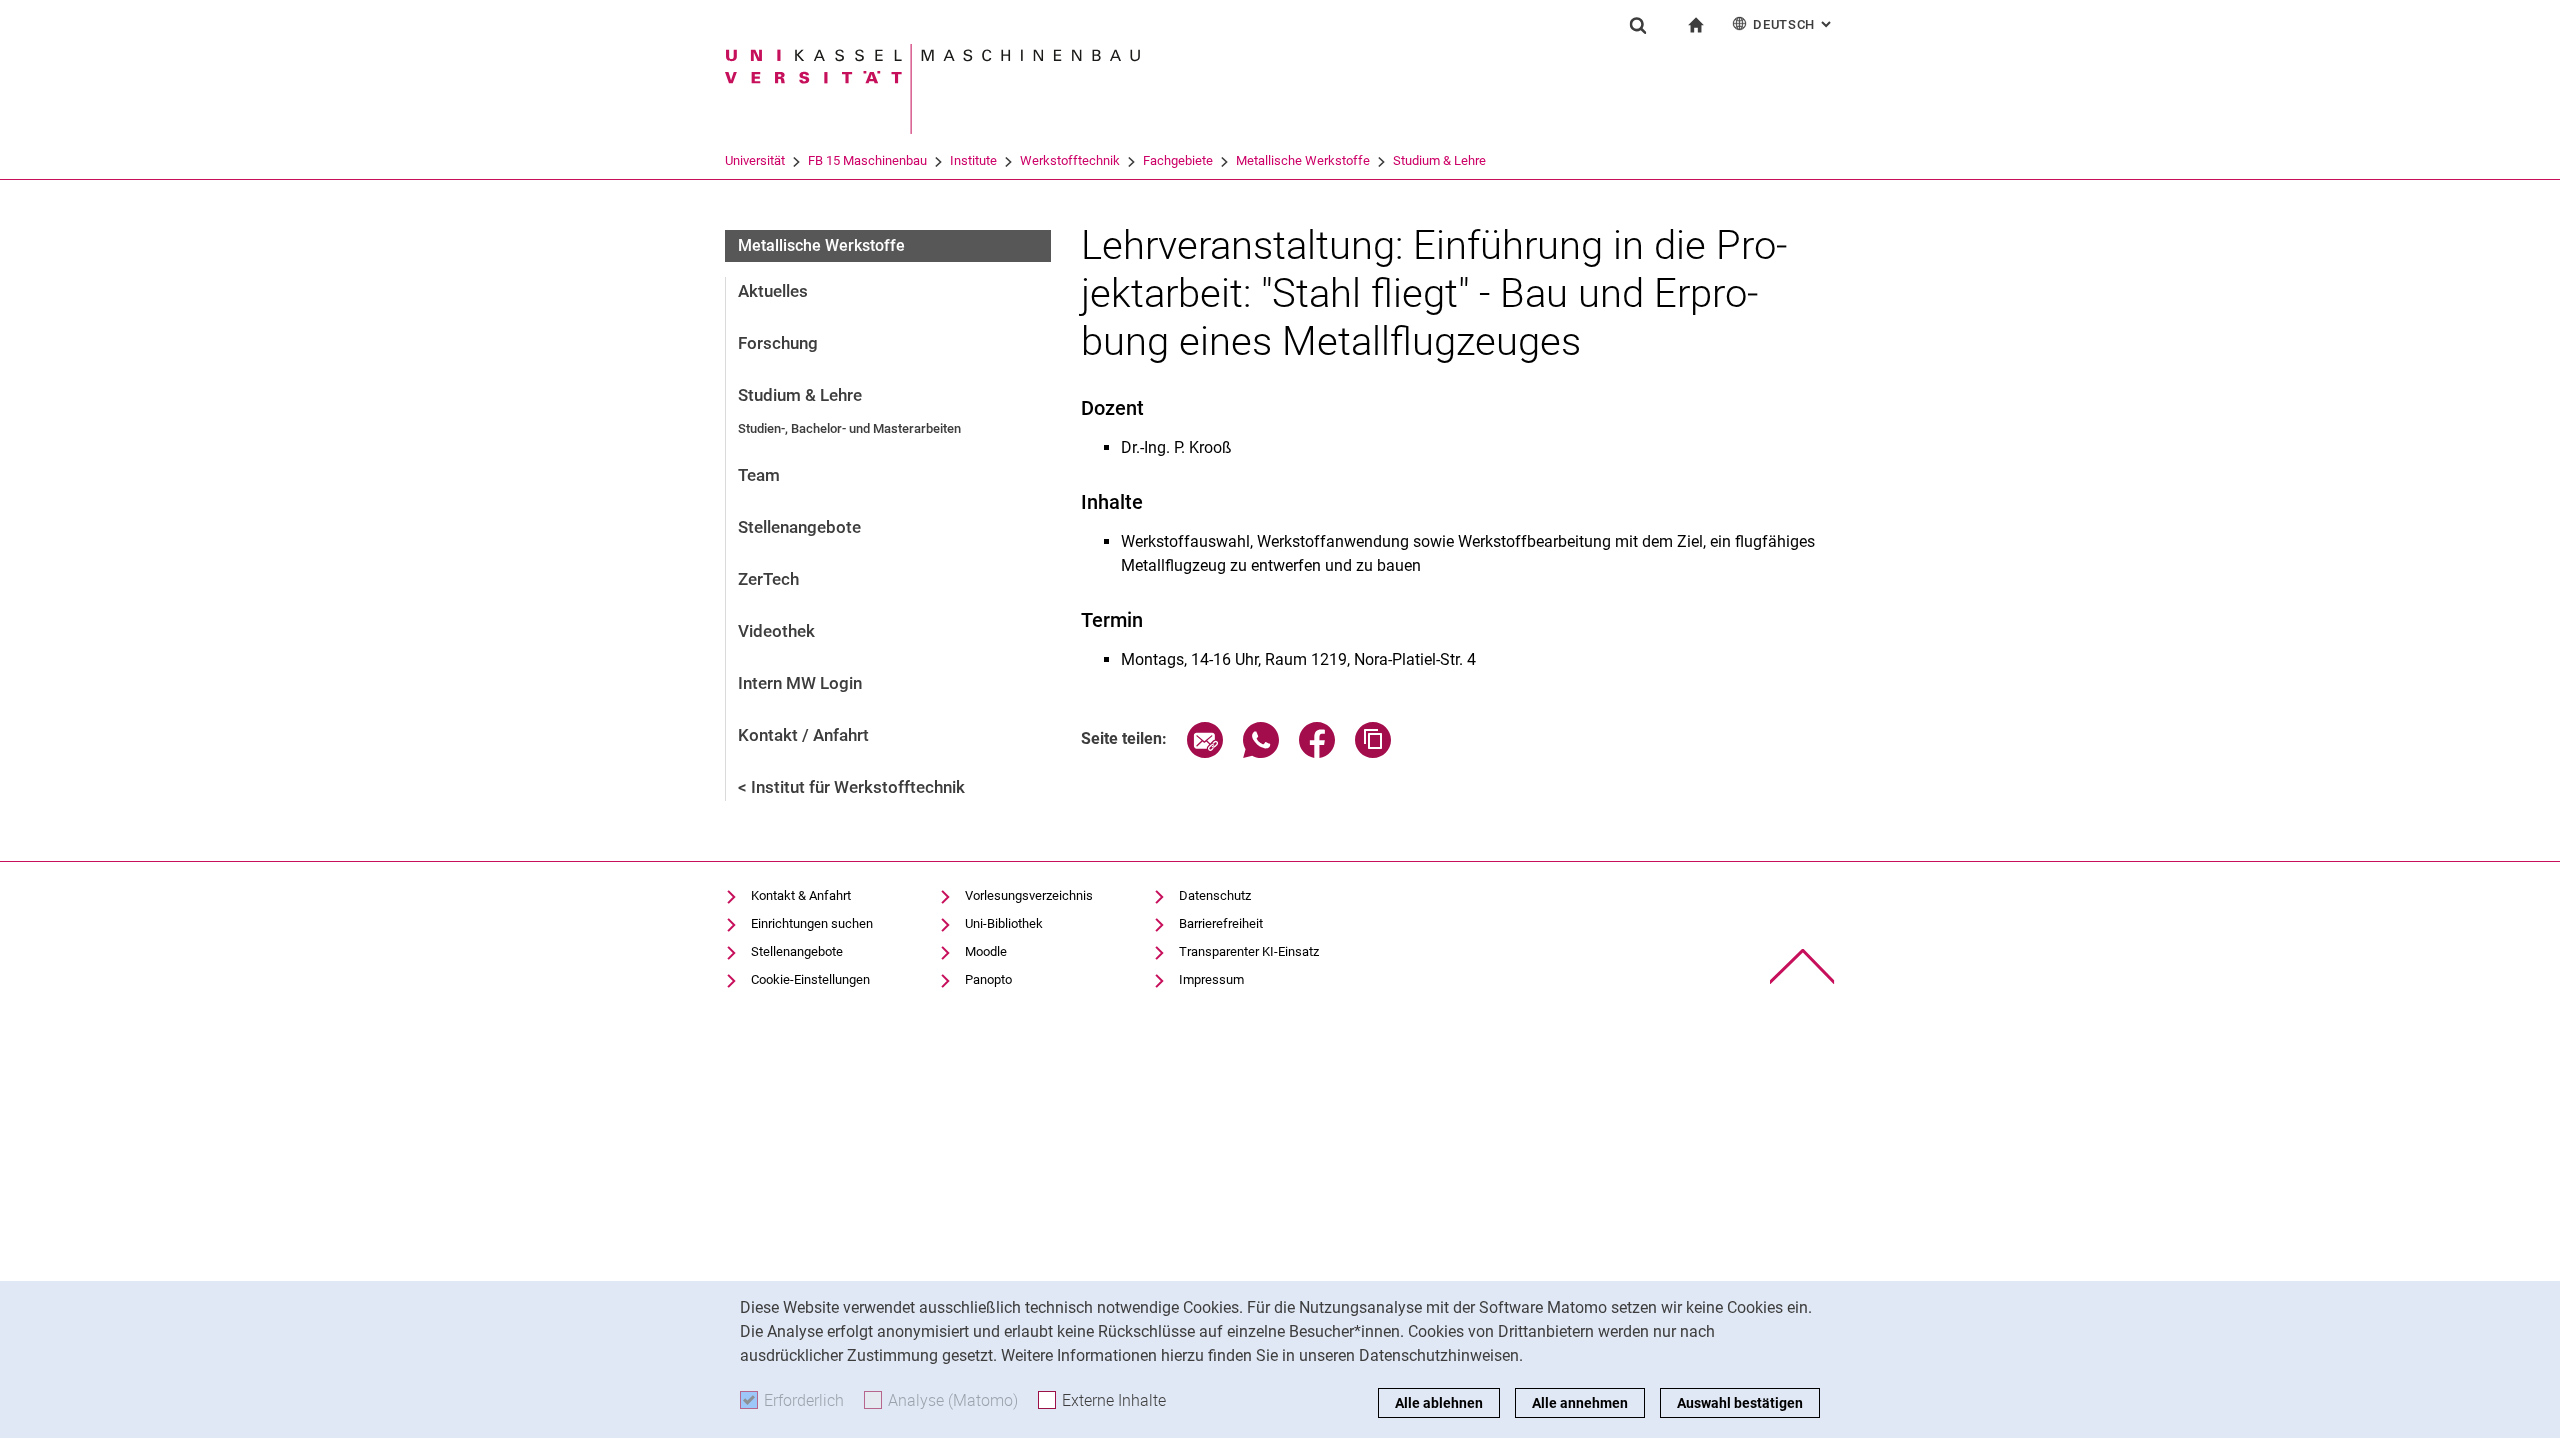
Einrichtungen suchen (812, 923)
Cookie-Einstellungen (810, 979)
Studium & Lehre (1439, 160)
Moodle (986, 951)
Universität (755, 160)
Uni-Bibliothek (1004, 923)
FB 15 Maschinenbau (867, 160)
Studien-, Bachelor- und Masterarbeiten (849, 428)
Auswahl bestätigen (1740, 1403)
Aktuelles (773, 291)
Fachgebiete (1178, 160)
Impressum (1211, 979)
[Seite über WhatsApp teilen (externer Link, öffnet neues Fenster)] (1261, 752)
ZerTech (768, 579)
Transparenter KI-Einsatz (1249, 951)
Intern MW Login (800, 683)
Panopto (988, 979)
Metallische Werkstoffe (1303, 160)
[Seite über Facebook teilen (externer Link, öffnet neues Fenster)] (1317, 752)
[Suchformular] (1638, 25)
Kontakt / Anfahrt (803, 735)
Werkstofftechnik (1070, 160)
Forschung (778, 343)
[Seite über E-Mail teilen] (1205, 752)
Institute (973, 160)
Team (759, 475)
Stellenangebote (799, 527)
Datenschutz (1215, 895)
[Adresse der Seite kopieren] (1373, 752)
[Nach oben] (1802, 966)
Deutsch (1794, 24)
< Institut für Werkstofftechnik (851, 787)
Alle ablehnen (1439, 1403)
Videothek (776, 631)
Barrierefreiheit (1221, 923)
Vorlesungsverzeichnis (1029, 895)
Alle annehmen (1580, 1403)
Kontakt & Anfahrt (801, 895)
